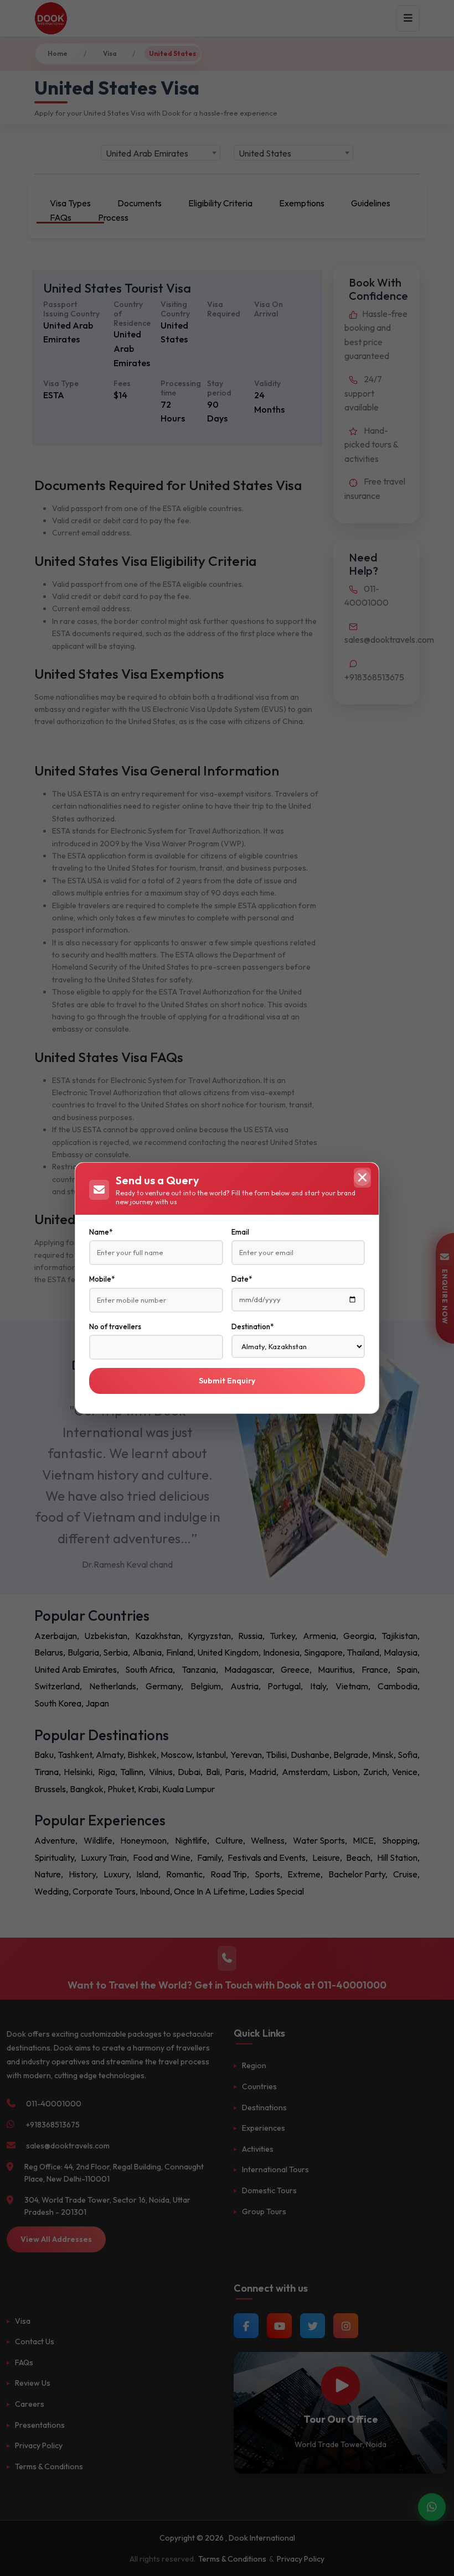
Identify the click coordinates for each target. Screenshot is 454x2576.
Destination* (252, 1326)
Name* (101, 1232)
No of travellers (115, 1326)
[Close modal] (362, 1178)
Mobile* (102, 1279)
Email (240, 1232)
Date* (242, 1279)
